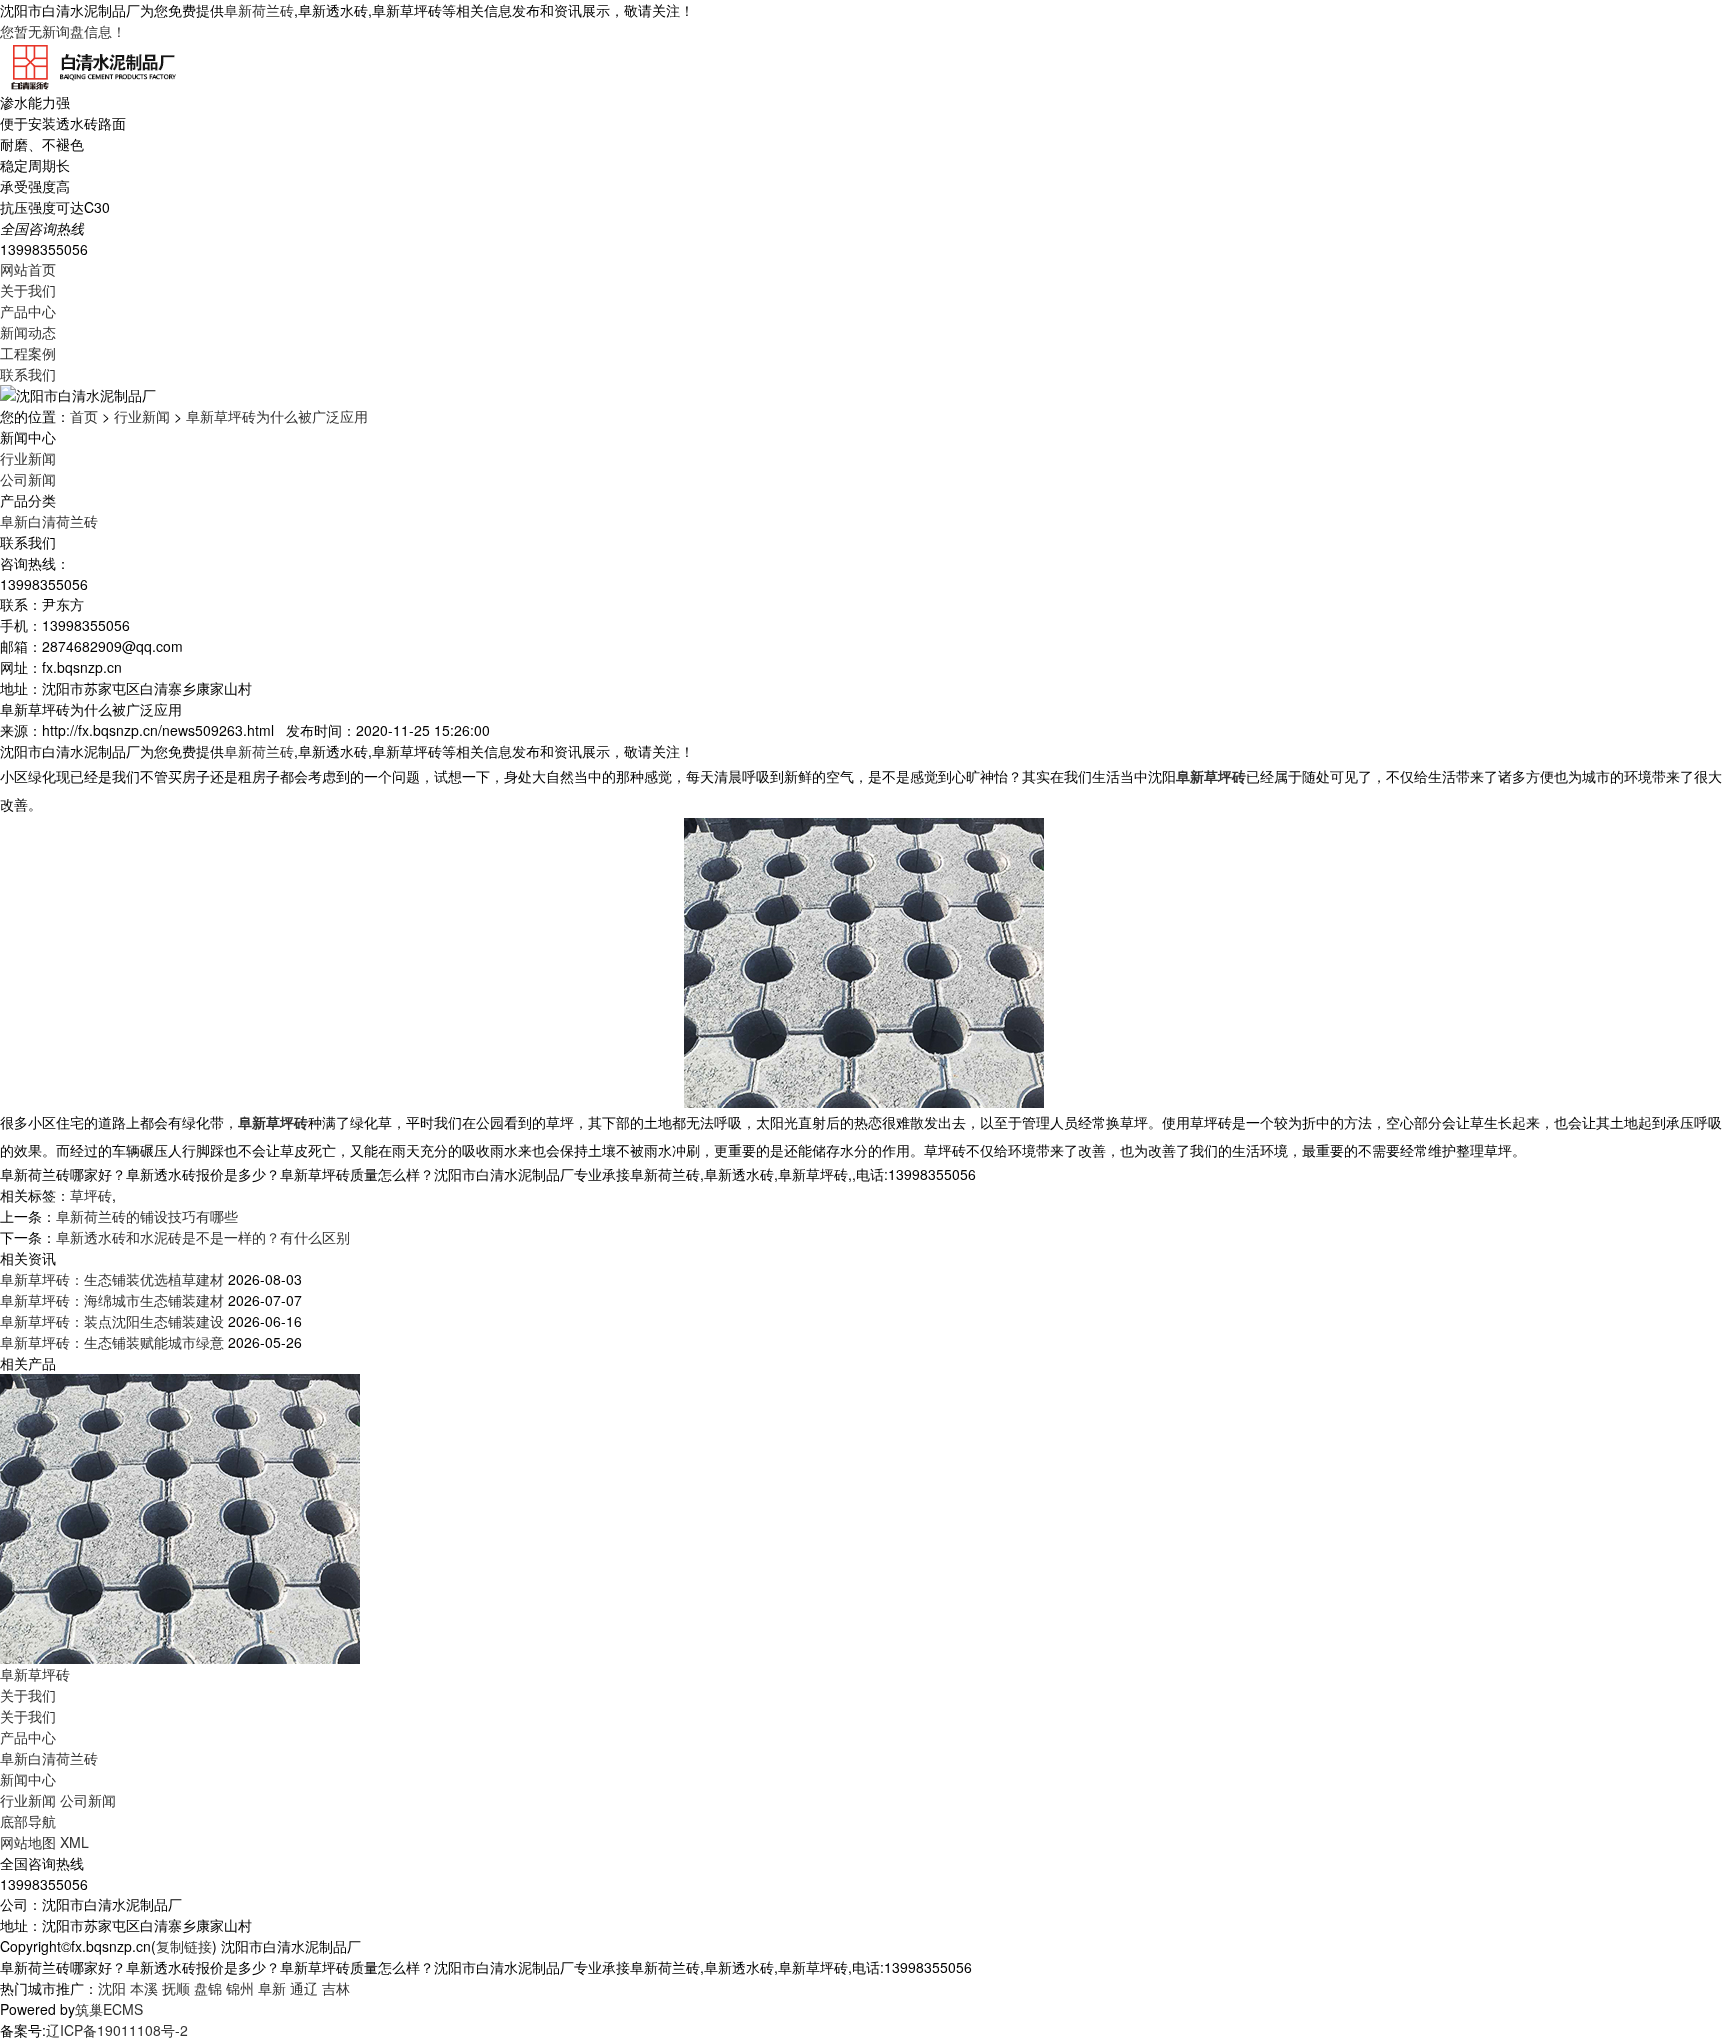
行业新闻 (142, 416)
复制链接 (184, 1946)
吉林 (336, 1988)
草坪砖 (91, 1195)
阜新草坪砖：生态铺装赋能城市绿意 (112, 1342)
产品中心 (28, 311)
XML (74, 1842)
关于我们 (28, 290)
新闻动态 (28, 332)
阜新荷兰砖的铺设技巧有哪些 (147, 1216)
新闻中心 (28, 1779)
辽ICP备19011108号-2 (117, 2030)
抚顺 (176, 1988)
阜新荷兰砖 (259, 10)
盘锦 (208, 1988)
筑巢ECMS (109, 2009)
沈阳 (112, 1988)
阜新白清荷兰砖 (49, 521)
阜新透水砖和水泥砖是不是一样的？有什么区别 (203, 1237)
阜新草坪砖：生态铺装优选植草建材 (112, 1279)
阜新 (272, 1988)
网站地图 (28, 1842)
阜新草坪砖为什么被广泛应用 (277, 416)
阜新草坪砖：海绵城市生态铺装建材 (112, 1300)
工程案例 (28, 353)
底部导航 (28, 1821)
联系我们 (28, 374)
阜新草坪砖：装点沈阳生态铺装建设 (112, 1321)
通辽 (304, 1988)
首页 (84, 416)
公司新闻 (28, 479)
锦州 (240, 1988)
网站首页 (28, 269)
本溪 (144, 1988)
